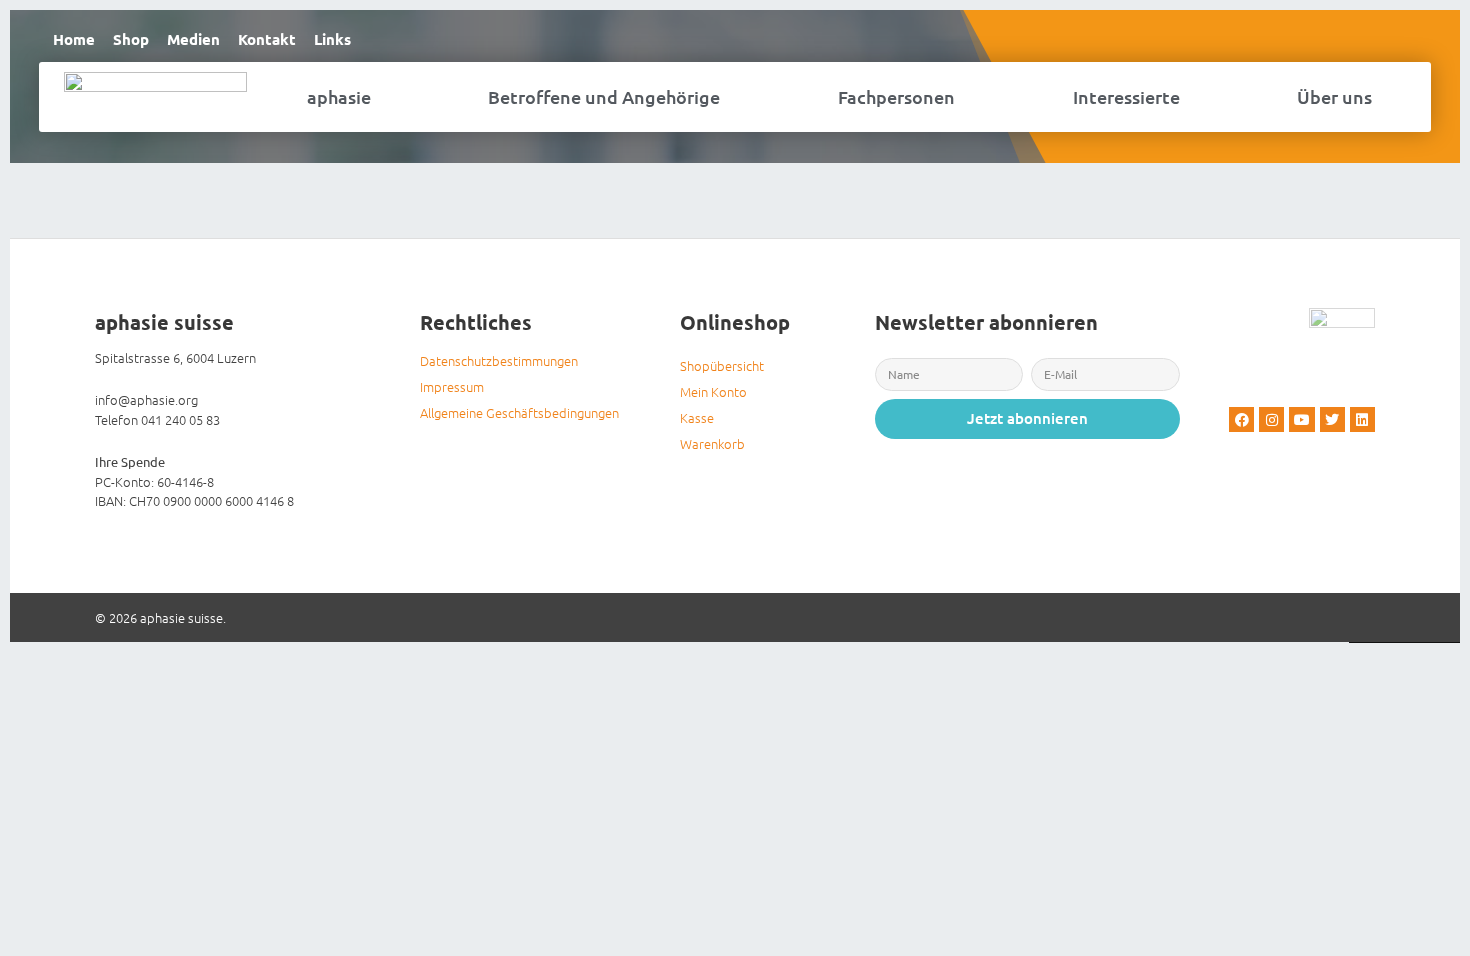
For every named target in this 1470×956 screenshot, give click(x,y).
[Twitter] (1332, 419)
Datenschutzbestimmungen (499, 360)
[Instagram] (1271, 419)
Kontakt (267, 39)
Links (332, 39)
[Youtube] (1301, 419)
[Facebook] (1241, 419)
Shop (131, 39)
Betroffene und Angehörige (604, 96)
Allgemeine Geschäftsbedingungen (519, 412)
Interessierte (1126, 96)
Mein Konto (713, 391)
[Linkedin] (1362, 419)
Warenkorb (712, 443)
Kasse (697, 417)
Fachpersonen (896, 96)
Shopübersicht (722, 365)
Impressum (452, 386)
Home (74, 39)
